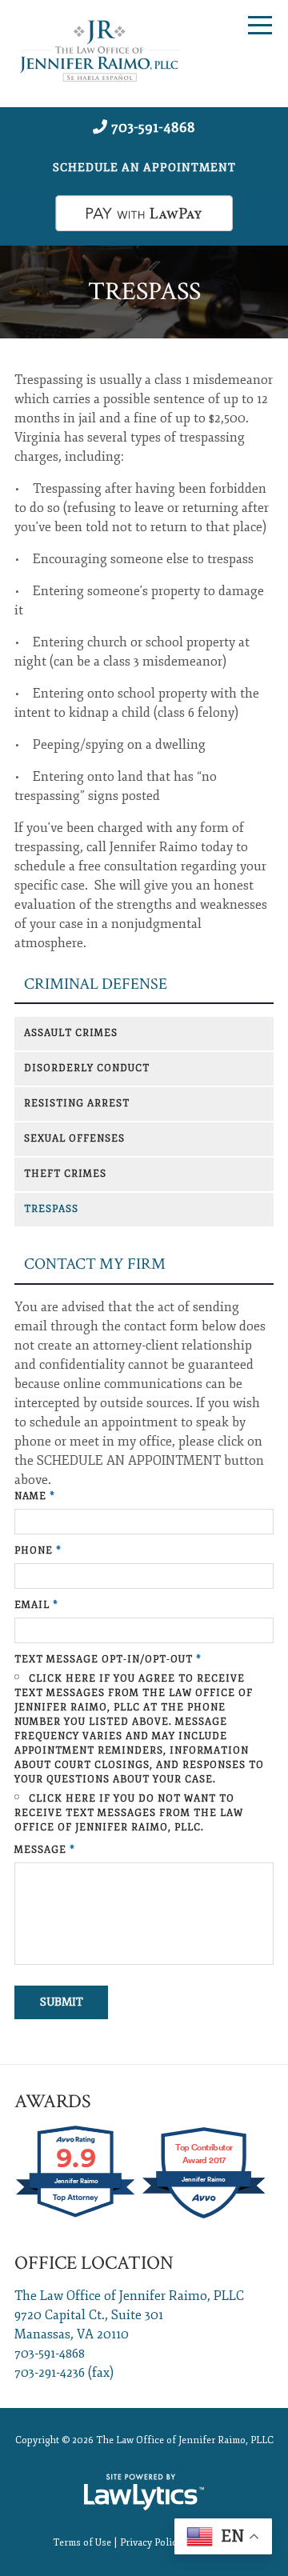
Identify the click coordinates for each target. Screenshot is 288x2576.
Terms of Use (82, 2543)
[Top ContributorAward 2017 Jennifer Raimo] (204, 2217)
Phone (38, 1551)
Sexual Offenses (74, 1139)
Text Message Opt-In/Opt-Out (108, 1660)
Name (35, 1496)
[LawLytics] (144, 2492)
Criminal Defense (96, 984)
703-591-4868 (153, 127)
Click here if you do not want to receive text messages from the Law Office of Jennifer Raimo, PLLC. (129, 1813)
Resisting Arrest (77, 1104)
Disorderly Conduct (87, 1068)
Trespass (51, 1209)
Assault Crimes (71, 1033)
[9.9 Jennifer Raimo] (76, 2217)
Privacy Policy (151, 2543)
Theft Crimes (65, 1174)
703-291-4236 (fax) (64, 2373)
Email (36, 1605)
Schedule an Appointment (144, 168)
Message (45, 1850)
